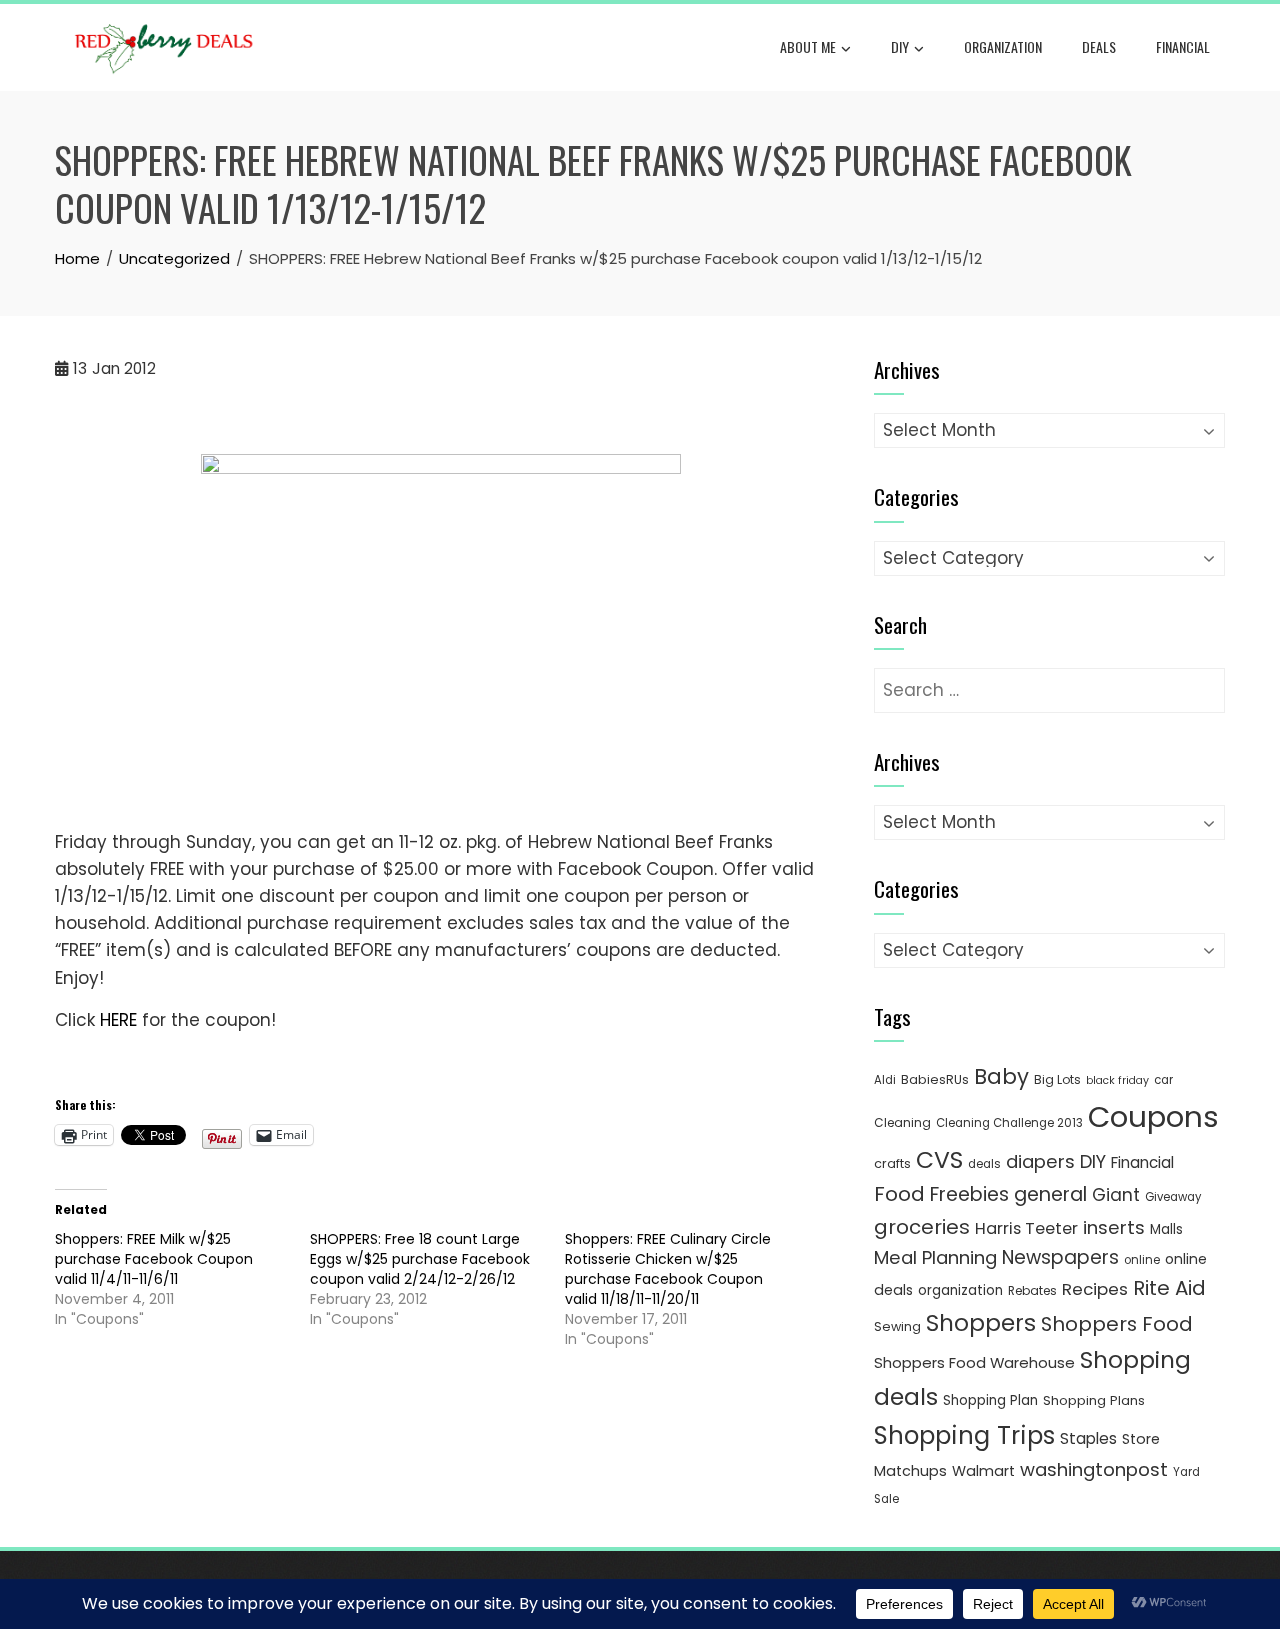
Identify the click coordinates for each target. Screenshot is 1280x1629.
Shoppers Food (1117, 1324)
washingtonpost (1094, 1469)
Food (899, 1194)
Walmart (983, 1471)
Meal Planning (935, 1257)
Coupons (1153, 1116)
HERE (118, 1020)
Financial (1183, 46)
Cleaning (902, 1122)
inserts (1114, 1227)
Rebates (1032, 1290)
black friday (1117, 1080)
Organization (1003, 46)
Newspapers (1060, 1257)
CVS (939, 1159)
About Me (808, 46)
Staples (1088, 1438)
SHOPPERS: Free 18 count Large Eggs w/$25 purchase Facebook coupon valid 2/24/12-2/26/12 (420, 1259)
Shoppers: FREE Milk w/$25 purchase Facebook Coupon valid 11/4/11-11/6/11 (154, 1259)
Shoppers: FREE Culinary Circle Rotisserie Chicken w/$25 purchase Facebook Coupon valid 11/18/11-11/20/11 (668, 1269)
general (1050, 1194)
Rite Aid (1169, 1288)
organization (960, 1290)
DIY (900, 46)
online (1142, 1260)
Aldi (885, 1080)
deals (1099, 46)
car (1163, 1080)
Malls (1166, 1229)
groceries (922, 1227)
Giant (1116, 1195)
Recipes (1095, 1289)
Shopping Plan (990, 1400)
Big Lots (1057, 1079)
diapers (1040, 1161)
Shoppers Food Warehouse (974, 1362)
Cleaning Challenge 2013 (1009, 1123)
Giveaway (1173, 1197)
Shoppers (981, 1323)
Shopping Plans (1094, 1400)
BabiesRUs (935, 1079)
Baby (1001, 1076)
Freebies (969, 1194)
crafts (892, 1163)
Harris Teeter (1026, 1228)
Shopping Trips (964, 1435)
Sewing (897, 1326)
